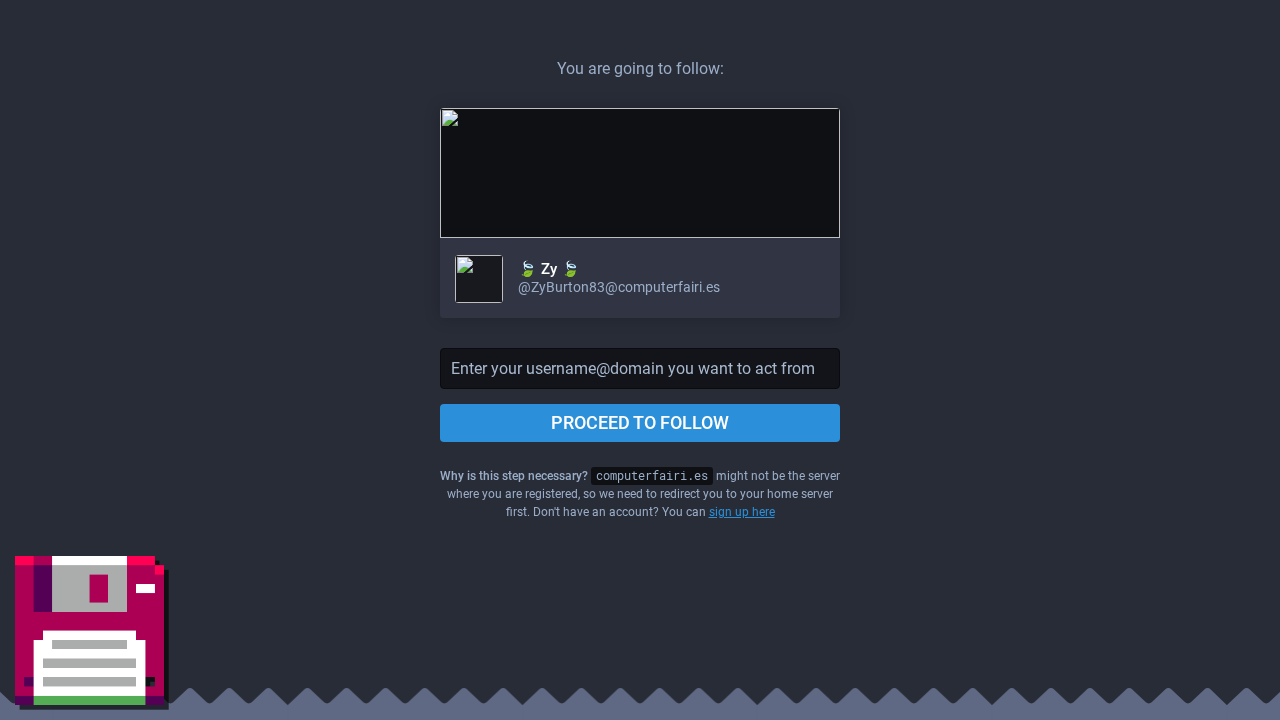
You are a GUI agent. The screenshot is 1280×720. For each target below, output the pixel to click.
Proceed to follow (640, 422)
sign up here (742, 512)
